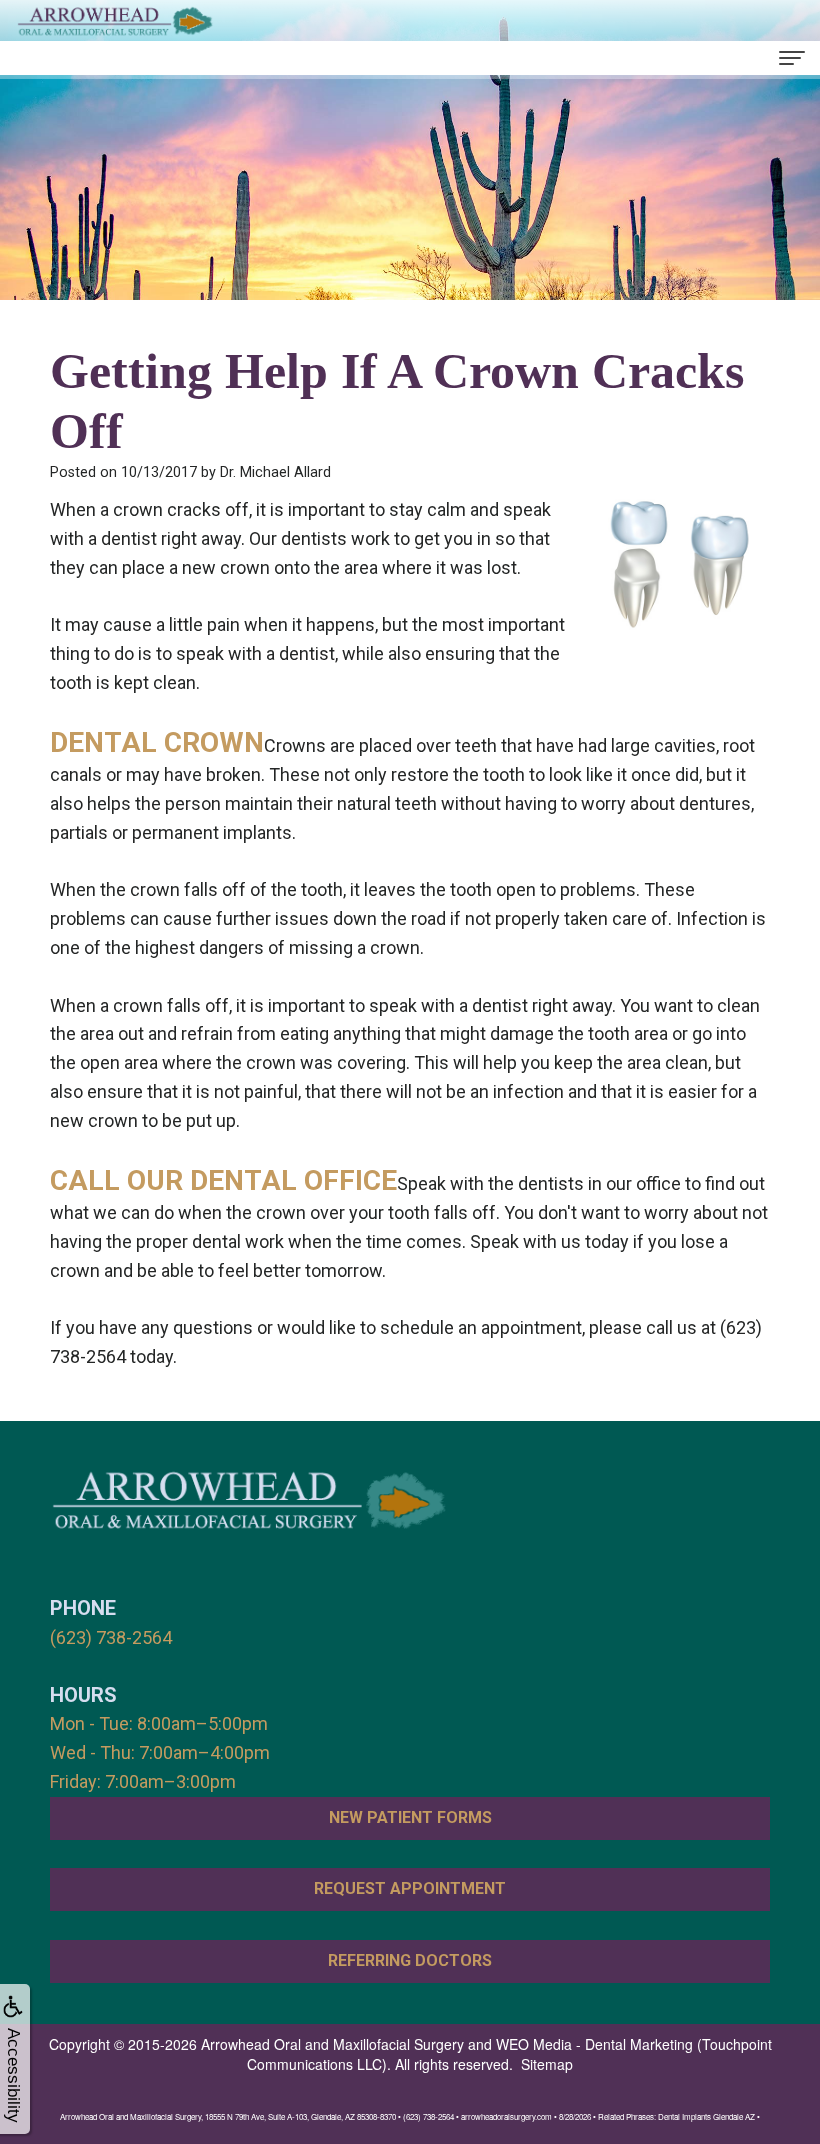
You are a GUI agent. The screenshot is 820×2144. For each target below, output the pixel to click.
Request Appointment (410, 1888)
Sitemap (547, 2064)
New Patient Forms (410, 1817)
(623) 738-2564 (111, 1637)
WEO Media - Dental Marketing (594, 2044)
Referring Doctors (410, 1960)
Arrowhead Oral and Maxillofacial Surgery (332, 2044)
